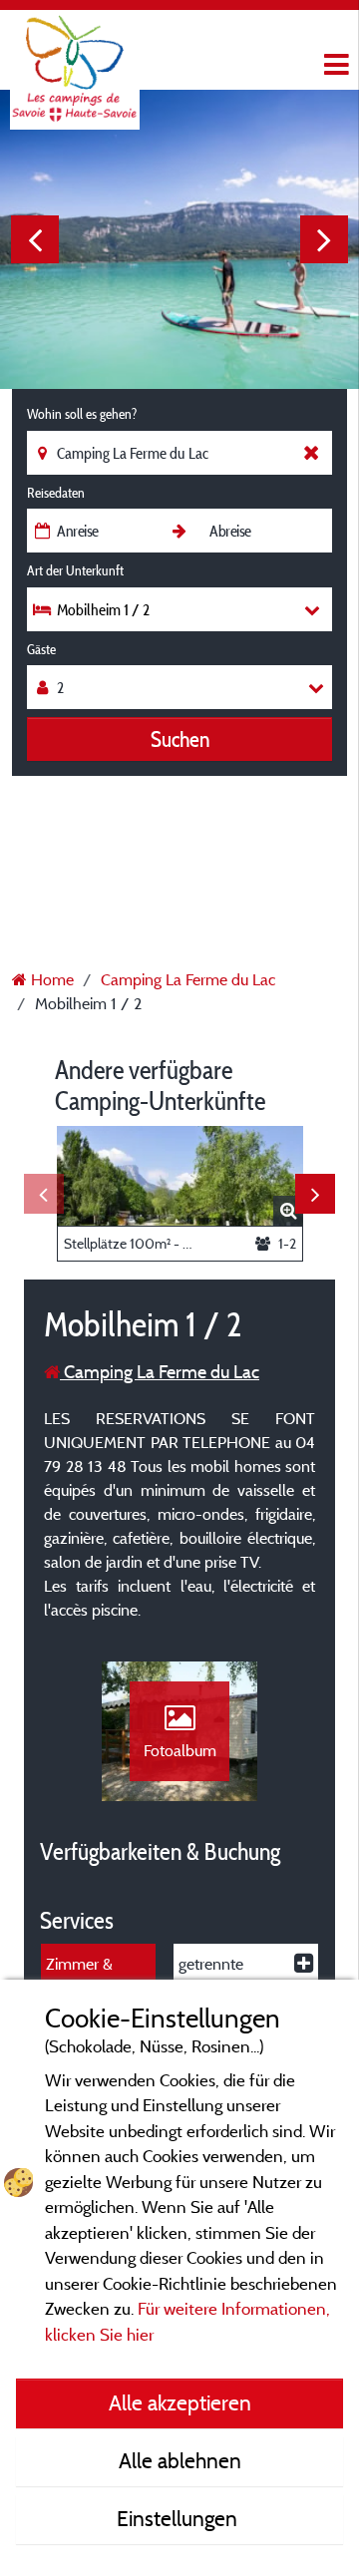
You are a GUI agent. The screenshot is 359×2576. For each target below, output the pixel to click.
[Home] (75, 55)
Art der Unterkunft (75, 570)
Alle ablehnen (180, 2460)
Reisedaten (56, 493)
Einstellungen (179, 2518)
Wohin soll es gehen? (82, 414)
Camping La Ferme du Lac (160, 1372)
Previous (35, 239)
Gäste (41, 649)
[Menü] (334, 65)
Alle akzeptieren (180, 2402)
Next (324, 239)
